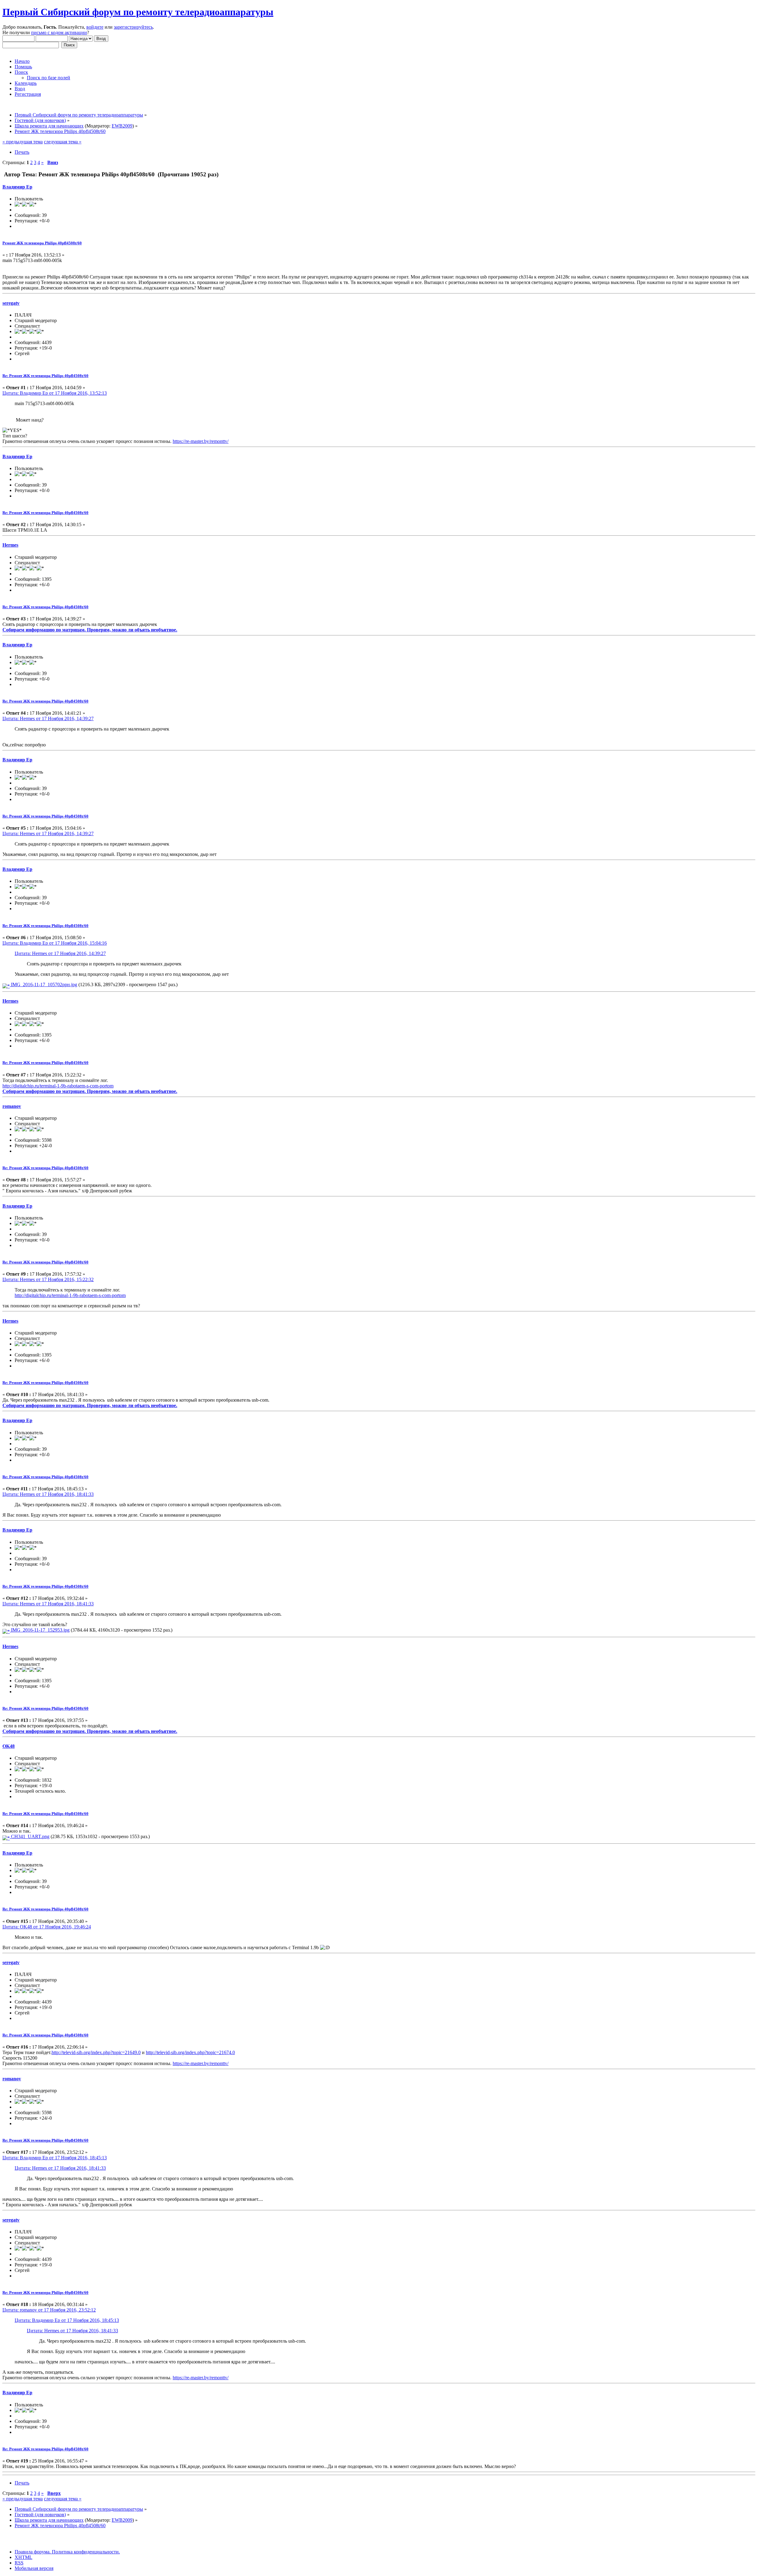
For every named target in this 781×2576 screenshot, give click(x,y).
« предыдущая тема (23, 142)
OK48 (9, 1746)
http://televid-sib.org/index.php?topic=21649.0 (96, 2052)
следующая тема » (63, 142)
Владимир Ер (17, 187)
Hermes (10, 545)
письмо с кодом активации (59, 32)
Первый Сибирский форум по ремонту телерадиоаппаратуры (138, 12)
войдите (95, 27)
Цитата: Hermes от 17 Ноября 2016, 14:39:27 (48, 719)
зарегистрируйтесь (133, 27)
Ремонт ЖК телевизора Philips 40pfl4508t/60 (42, 243)
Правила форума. (33, 2552)
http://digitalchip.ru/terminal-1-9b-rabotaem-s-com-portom (58, 1086)
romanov (12, 1106)
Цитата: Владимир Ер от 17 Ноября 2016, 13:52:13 (55, 393)
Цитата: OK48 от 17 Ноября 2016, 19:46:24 (47, 1927)
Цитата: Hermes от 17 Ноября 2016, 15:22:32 (48, 1279)
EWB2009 (122, 126)
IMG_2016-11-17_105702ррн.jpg (43, 984)
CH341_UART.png (30, 1836)
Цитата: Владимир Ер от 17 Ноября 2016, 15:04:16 (55, 943)
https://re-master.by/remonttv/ (201, 441)
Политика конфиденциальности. (85, 2552)
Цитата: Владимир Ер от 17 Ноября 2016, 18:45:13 (55, 2158)
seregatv (11, 303)
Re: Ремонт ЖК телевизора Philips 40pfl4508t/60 (45, 376)
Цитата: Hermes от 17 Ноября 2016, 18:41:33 (48, 1494)
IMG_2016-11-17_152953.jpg (40, 1630)
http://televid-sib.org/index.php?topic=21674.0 (190, 2052)
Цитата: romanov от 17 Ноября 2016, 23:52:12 (49, 2310)
